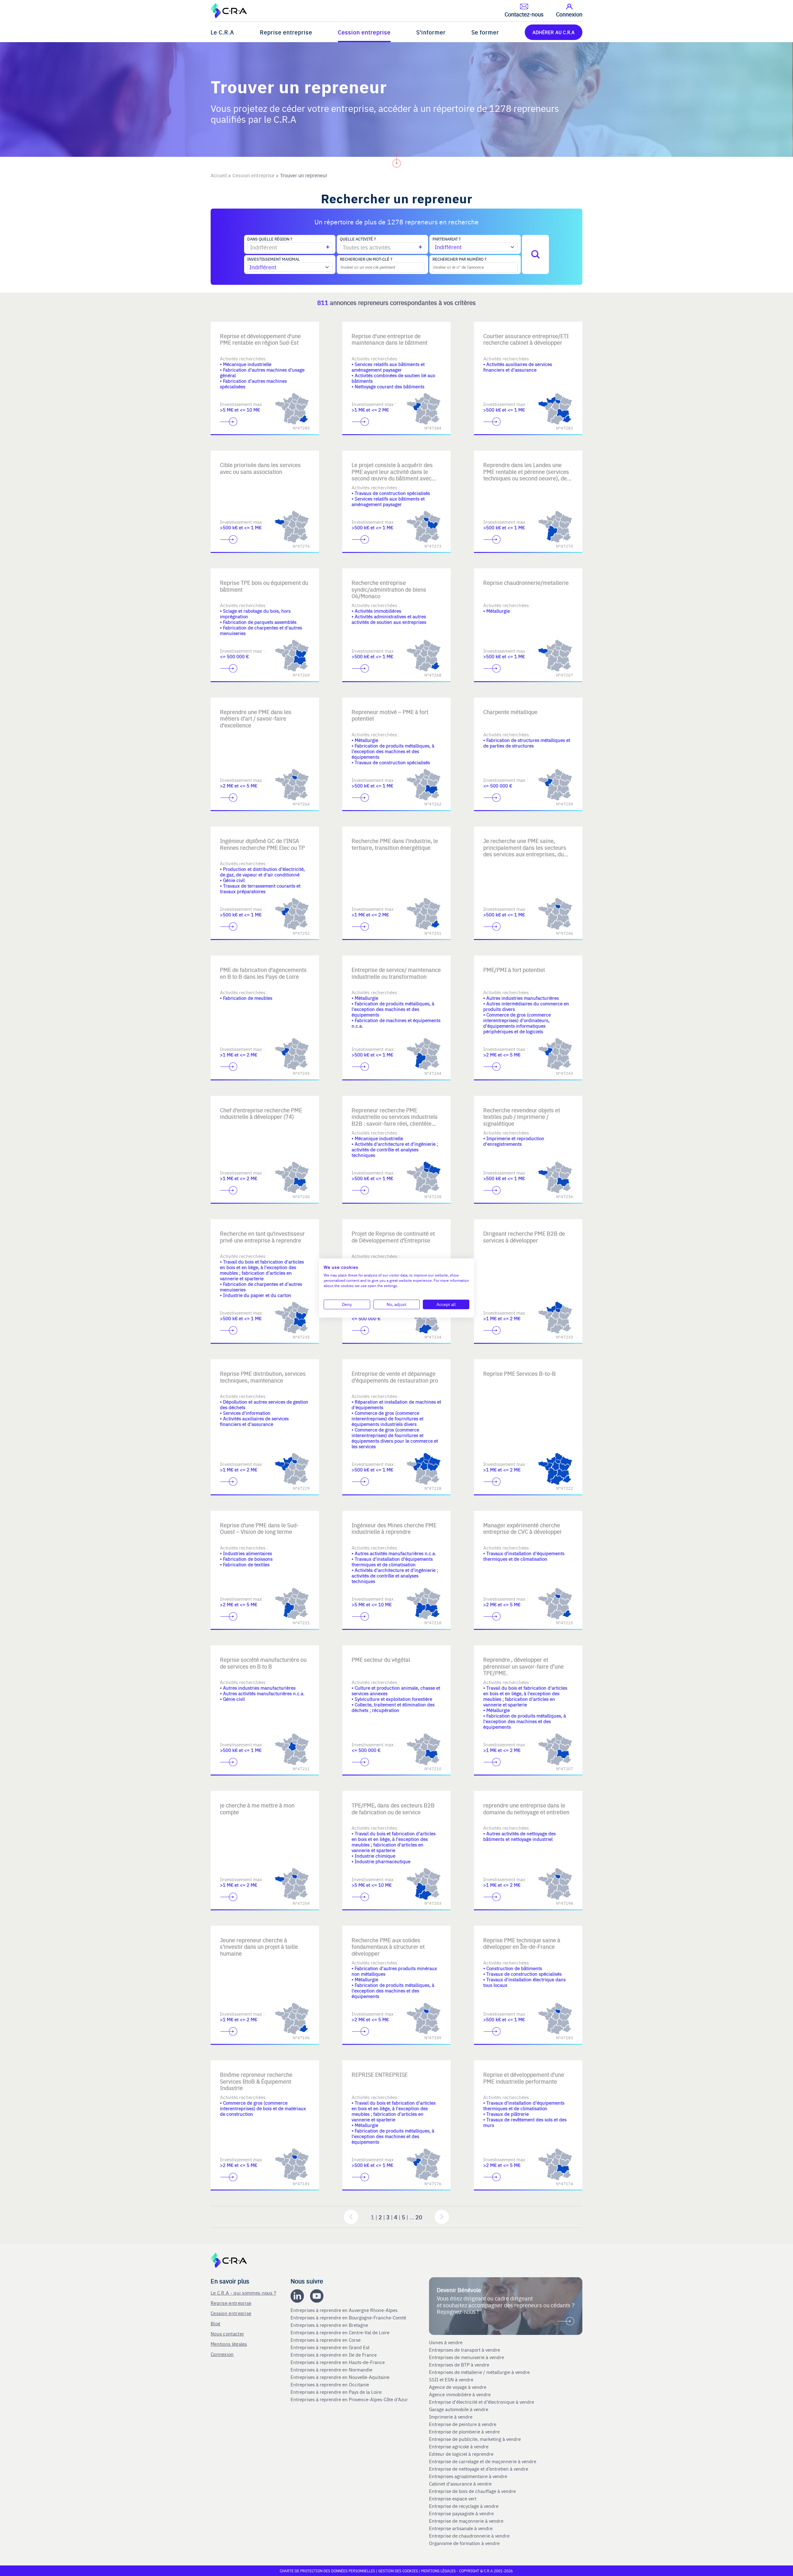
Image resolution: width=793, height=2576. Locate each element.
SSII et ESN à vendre (451, 2380)
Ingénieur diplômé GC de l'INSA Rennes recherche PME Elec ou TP (262, 844)
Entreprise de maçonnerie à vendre (466, 2521)
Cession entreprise (364, 32)
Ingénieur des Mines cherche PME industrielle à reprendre (394, 1528)
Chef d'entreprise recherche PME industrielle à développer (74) (261, 1113)
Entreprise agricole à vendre (459, 2446)
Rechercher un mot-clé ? (366, 259)
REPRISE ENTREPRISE (380, 2074)
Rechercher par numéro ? (459, 259)
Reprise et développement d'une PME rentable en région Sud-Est (260, 339)
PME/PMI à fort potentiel (514, 970)
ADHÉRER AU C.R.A (554, 32)
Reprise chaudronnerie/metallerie (526, 582)
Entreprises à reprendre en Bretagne (330, 2325)
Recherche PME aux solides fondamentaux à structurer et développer (388, 1947)
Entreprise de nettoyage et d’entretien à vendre (479, 2469)
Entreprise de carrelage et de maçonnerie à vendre (483, 2461)
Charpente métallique (510, 712)
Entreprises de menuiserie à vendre (467, 2357)
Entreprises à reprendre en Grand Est (331, 2347)
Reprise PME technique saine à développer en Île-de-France (522, 1943)
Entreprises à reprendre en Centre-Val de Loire (341, 2332)
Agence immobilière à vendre (460, 2394)
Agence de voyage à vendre (458, 2387)
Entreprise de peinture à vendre (463, 2424)
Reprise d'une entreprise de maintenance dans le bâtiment (390, 339)
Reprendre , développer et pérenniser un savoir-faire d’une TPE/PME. (524, 1666)
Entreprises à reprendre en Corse (326, 2340)
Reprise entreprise (286, 32)
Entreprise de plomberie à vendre (464, 2432)
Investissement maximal (274, 259)
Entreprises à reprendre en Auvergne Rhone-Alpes (345, 2310)
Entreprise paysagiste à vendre (461, 2513)
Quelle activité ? (358, 239)
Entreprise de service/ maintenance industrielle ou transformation (396, 973)
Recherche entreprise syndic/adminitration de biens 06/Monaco (389, 589)
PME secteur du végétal (381, 1659)
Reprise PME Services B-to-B (519, 1373)
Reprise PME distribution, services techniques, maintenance (263, 1377)
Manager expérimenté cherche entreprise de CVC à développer (523, 1528)
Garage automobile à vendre (459, 2409)
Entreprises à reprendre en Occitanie (330, 2384)
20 (419, 2217)
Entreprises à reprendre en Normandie (332, 2370)
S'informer (431, 32)
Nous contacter (227, 2333)
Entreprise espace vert (453, 2499)
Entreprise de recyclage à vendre (464, 2506)
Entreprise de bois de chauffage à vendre (472, 2491)
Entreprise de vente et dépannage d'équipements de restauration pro (395, 1377)
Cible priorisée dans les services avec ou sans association (260, 468)
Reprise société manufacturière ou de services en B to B (263, 1663)
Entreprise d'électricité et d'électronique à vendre (482, 2402)
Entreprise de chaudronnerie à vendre (469, 2536)
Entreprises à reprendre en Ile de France (334, 2355)
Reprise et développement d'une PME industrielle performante (524, 2078)
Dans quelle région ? (270, 239)
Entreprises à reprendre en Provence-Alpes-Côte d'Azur (350, 2399)
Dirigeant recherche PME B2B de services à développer (524, 1237)
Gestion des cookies (399, 2571)
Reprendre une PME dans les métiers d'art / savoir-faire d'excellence (256, 718)
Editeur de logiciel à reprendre (461, 2454)
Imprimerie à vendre (451, 2417)
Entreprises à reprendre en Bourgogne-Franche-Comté (349, 2318)
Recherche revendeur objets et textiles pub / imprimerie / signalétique (522, 1117)
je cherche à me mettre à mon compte (257, 1808)
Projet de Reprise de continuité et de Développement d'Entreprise (393, 1237)
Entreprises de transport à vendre (464, 2350)
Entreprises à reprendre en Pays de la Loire (336, 2392)
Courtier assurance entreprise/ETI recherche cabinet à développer (526, 339)
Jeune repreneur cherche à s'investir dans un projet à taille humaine (259, 1947)
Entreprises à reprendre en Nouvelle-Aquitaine (341, 2377)
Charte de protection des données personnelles (327, 2571)
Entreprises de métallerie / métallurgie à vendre (480, 2372)
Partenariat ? (447, 239)
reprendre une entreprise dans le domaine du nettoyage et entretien (526, 1808)
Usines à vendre (446, 2342)
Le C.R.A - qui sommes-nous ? (243, 2293)
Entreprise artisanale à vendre (461, 2528)
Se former (485, 32)
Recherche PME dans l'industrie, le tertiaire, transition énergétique (395, 844)
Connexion (222, 2354)
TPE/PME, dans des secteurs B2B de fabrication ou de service (393, 1808)
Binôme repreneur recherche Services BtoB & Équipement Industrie (256, 2081)
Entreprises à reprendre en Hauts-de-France (338, 2362)
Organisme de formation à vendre (464, 2543)
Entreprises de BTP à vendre (460, 2365)
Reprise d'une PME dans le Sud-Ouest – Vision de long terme (259, 1528)
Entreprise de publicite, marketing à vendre (475, 2439)
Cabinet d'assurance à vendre (460, 2484)
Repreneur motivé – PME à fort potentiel (390, 715)
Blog (215, 2323)
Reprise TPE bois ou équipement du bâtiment (264, 586)
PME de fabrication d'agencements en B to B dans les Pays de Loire (263, 973)
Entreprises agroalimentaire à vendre (468, 2476)
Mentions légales (229, 2344)
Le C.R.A (222, 32)
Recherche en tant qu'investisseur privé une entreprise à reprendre (262, 1237)
